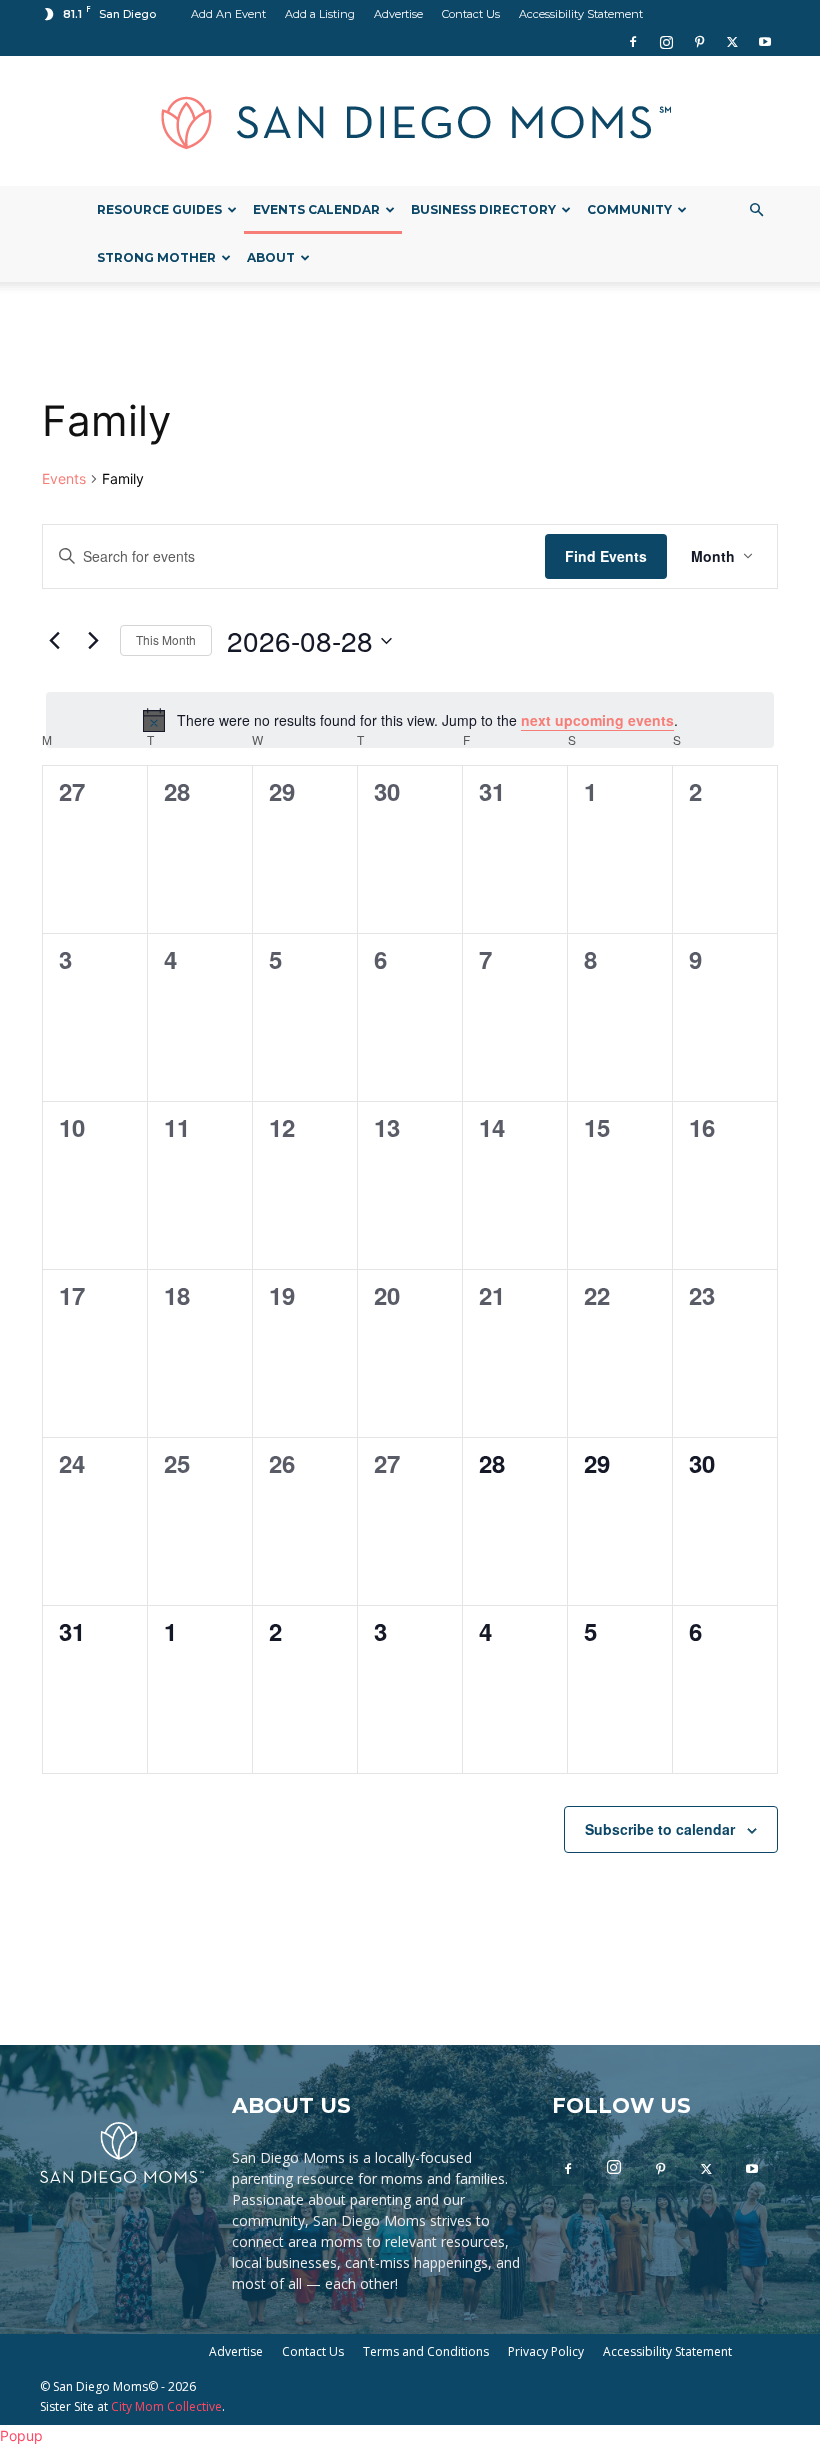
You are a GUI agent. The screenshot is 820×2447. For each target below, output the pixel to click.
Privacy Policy (546, 2351)
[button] (756, 210)
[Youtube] (765, 42)
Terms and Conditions (426, 2351)
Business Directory (483, 209)
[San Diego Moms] (410, 122)
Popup (21, 2435)
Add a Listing (320, 14)
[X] (732, 42)
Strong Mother (156, 257)
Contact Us (471, 14)
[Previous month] (54, 641)
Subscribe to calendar (660, 1829)
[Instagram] (666, 42)
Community (629, 209)
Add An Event (228, 14)
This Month (166, 639)
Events (64, 478)
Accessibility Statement (581, 14)
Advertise (398, 14)
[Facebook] (633, 42)
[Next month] (93, 641)
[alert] (410, 720)
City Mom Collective (166, 2406)
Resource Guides (159, 209)
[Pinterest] (699, 42)
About (271, 257)
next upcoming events (597, 720)
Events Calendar (316, 209)
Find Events (606, 556)
